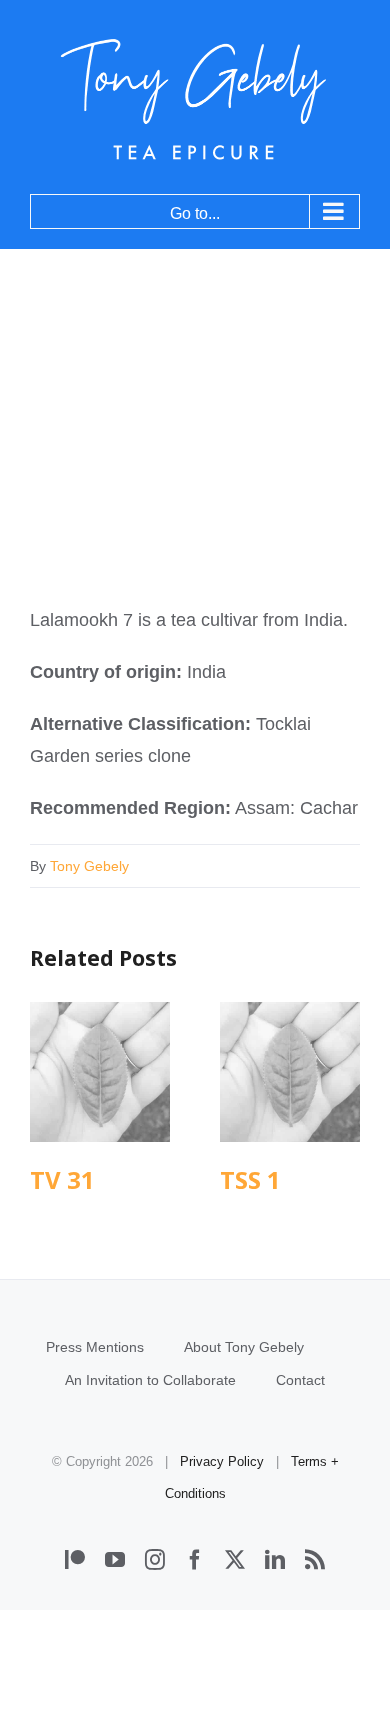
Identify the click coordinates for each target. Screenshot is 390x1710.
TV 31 (100, 1072)
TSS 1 (290, 1072)
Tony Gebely (89, 866)
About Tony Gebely (244, 1347)
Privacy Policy (222, 1461)
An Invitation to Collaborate (150, 1380)
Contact (300, 1380)
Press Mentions (95, 1347)
